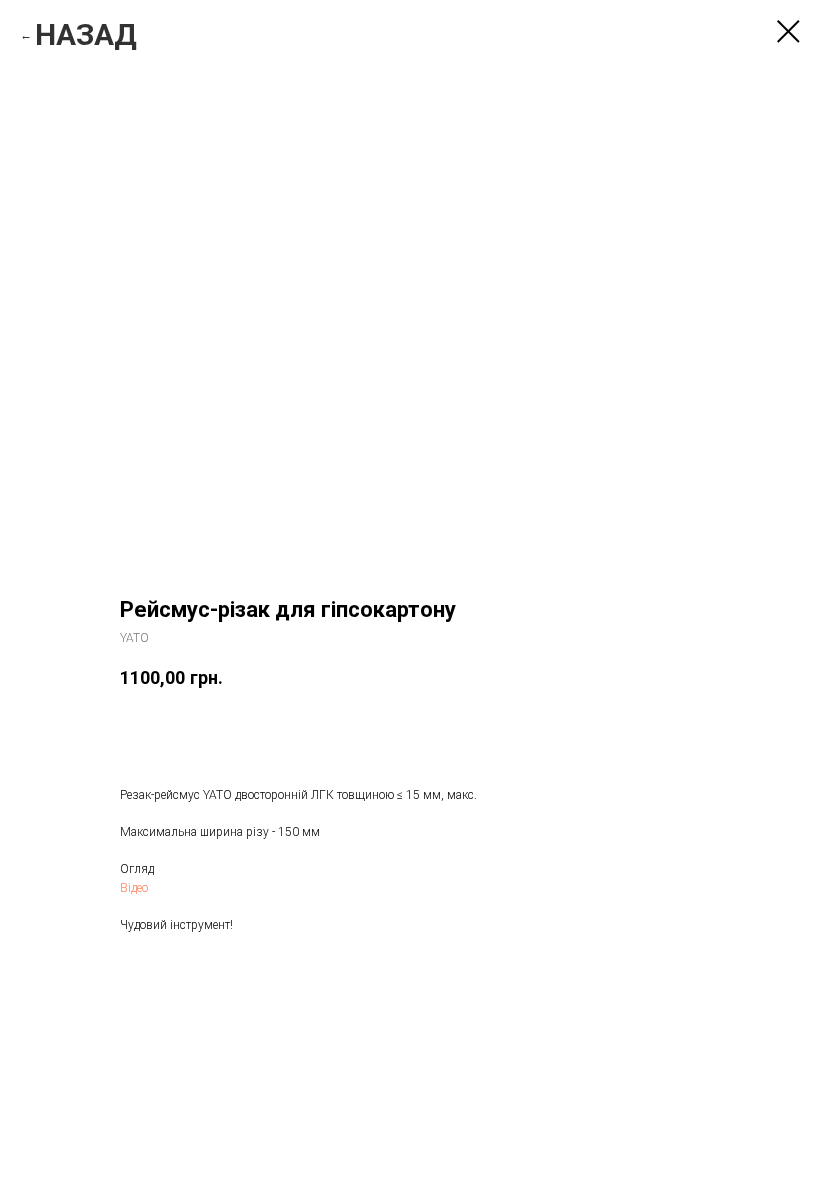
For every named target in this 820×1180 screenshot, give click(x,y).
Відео (134, 888)
